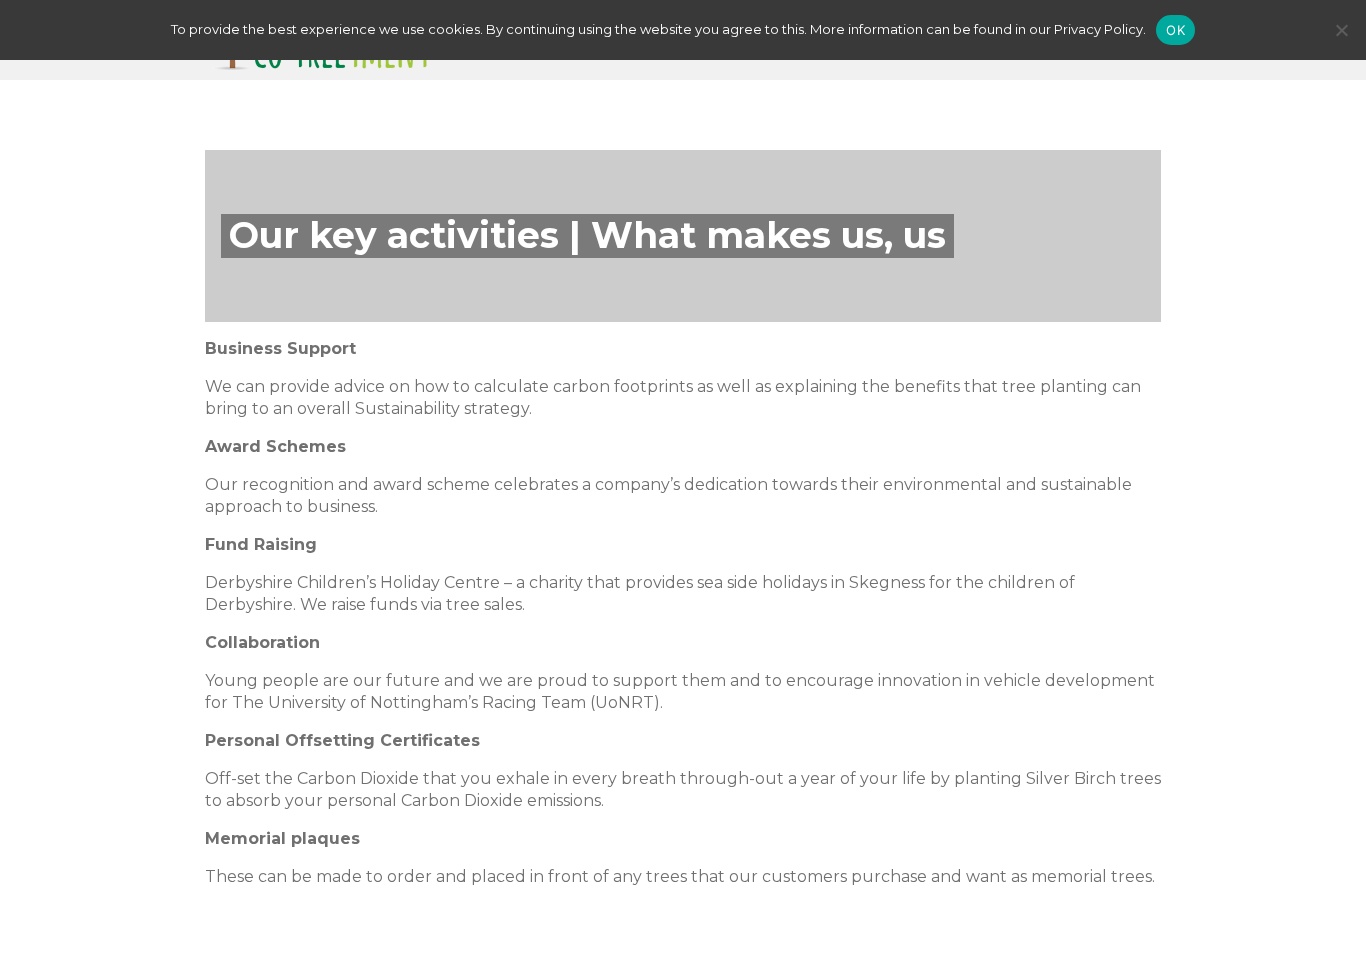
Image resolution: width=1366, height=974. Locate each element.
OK (1175, 30)
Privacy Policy (1098, 29)
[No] (1341, 30)
